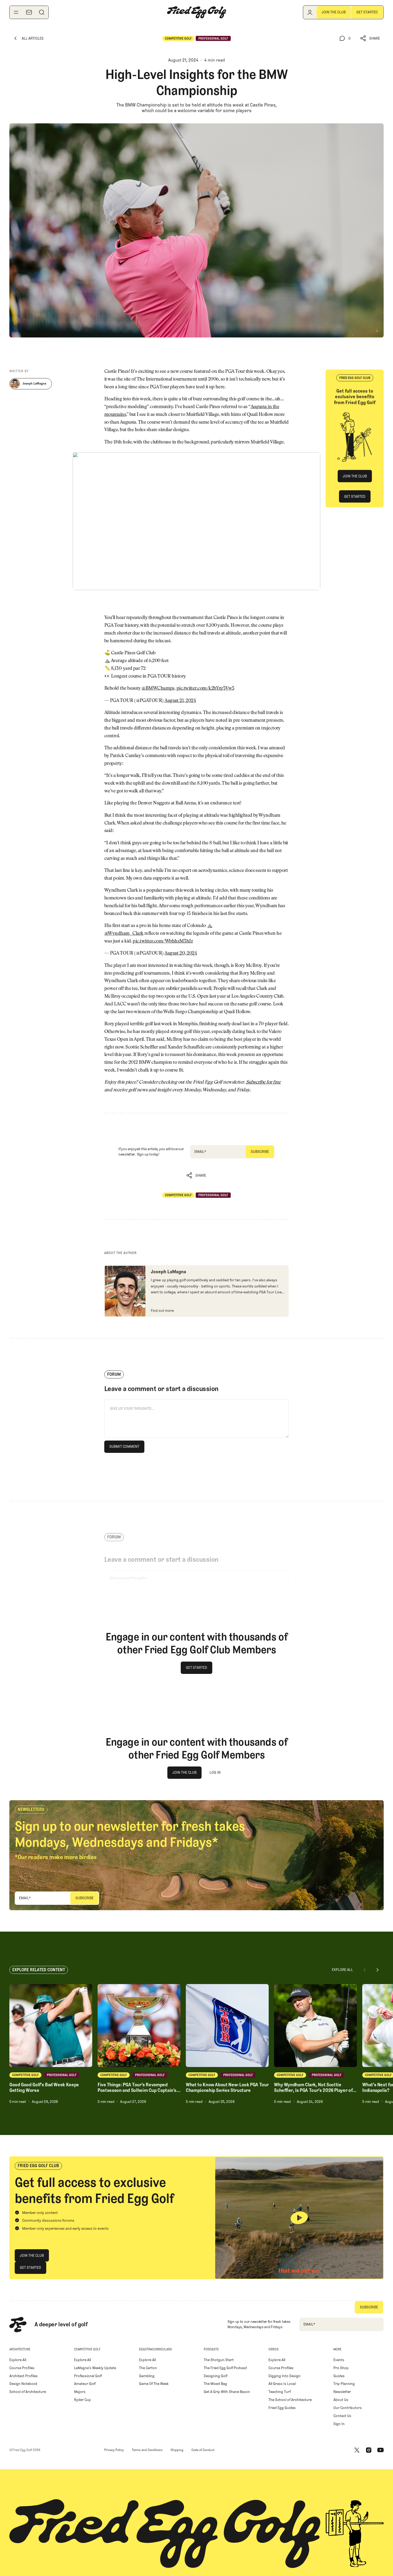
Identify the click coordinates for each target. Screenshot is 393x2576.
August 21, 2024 (180, 701)
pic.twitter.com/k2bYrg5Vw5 (205, 689)
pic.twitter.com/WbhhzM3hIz (163, 941)
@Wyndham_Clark (124, 934)
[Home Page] (196, 12)
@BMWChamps (158, 689)
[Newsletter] (29, 12)
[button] (370, 38)
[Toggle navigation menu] (16, 12)
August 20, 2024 (181, 953)
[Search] (42, 12)
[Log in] (310, 12)
